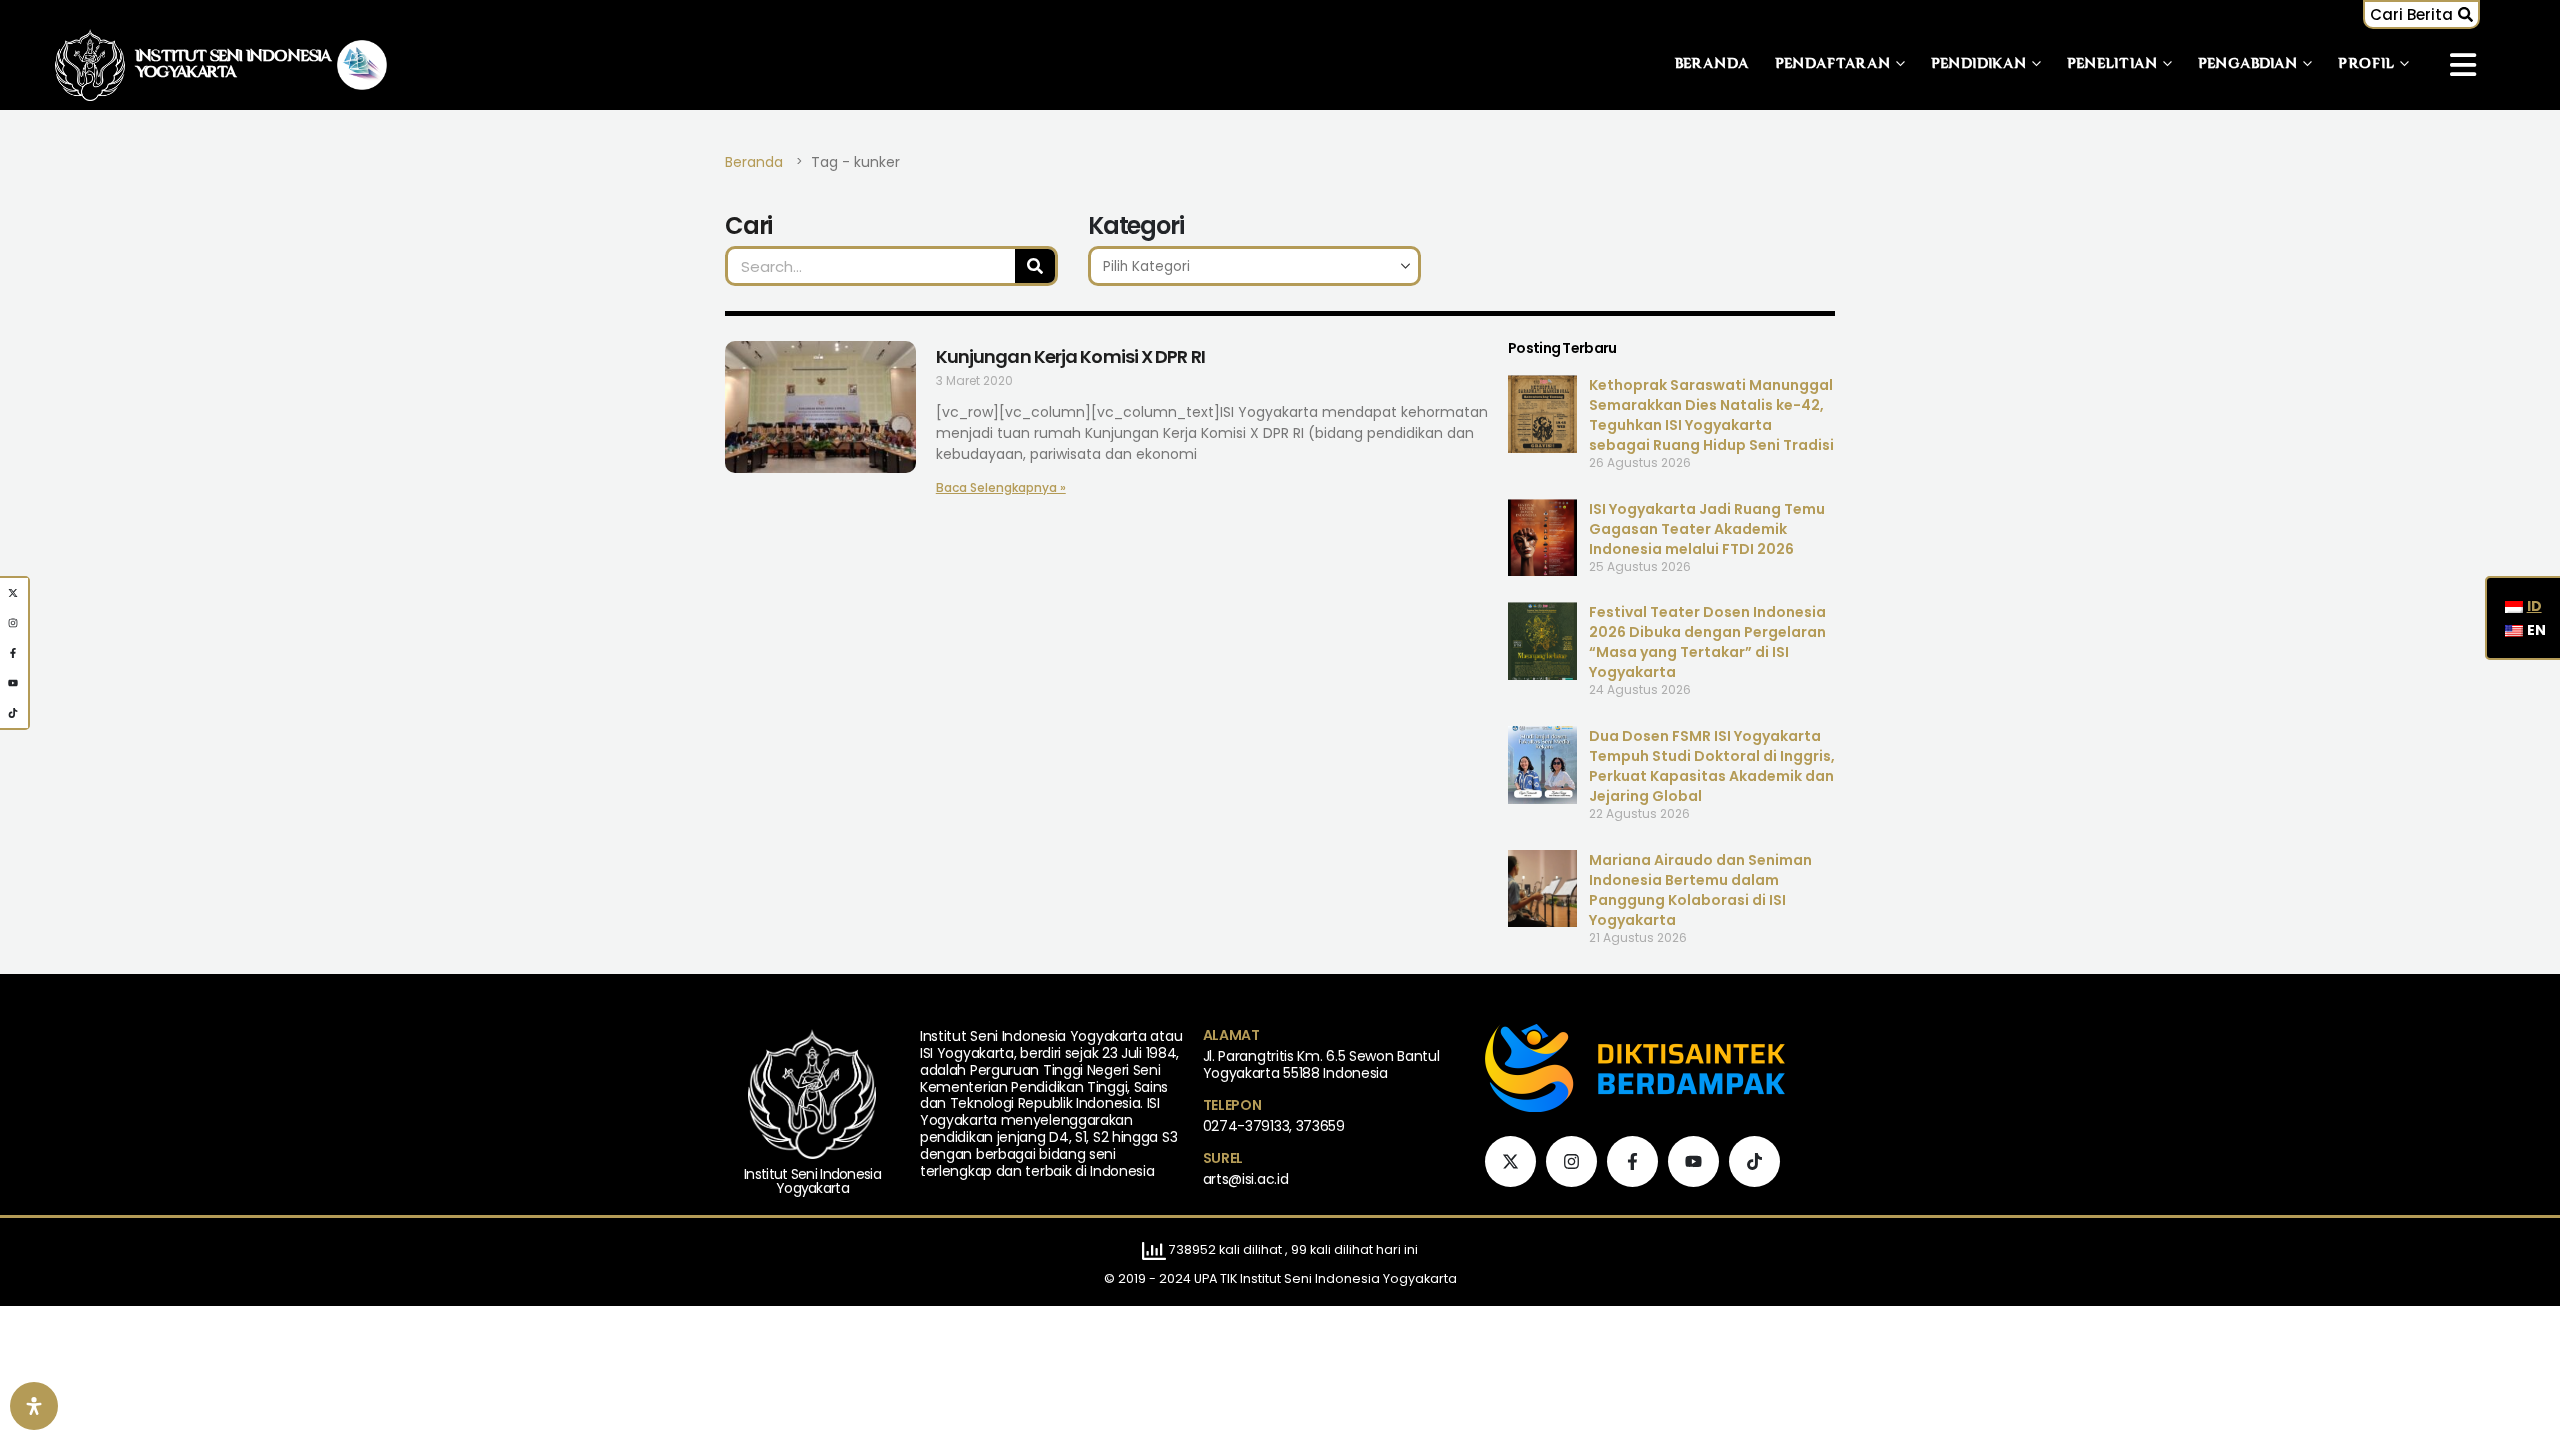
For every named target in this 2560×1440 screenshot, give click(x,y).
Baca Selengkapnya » (1001, 487)
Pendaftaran (1833, 64)
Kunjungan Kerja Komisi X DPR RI (1070, 356)
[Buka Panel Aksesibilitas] (34, 1406)
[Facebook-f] (1632, 1161)
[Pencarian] (1035, 266)
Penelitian (2112, 64)
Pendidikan (1979, 64)
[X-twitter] (1510, 1161)
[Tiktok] (1754, 1161)
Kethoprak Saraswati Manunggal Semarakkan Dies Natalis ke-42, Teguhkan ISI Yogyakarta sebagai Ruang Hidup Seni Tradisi (1711, 415)
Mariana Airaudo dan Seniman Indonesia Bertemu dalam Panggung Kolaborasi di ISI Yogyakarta (1700, 890)
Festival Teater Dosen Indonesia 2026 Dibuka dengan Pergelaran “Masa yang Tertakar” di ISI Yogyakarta (1707, 642)
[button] (2421, 14)
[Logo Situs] (90, 64)
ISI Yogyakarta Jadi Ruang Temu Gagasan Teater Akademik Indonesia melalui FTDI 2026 (1707, 529)
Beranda (1712, 64)
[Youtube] (1693, 1161)
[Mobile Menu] (2463, 65)
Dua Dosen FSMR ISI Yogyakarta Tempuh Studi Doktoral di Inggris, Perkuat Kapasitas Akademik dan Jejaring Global (1712, 766)
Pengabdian (2248, 64)
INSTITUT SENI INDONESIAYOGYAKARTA (233, 65)
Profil (2366, 64)
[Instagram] (1571, 1161)
